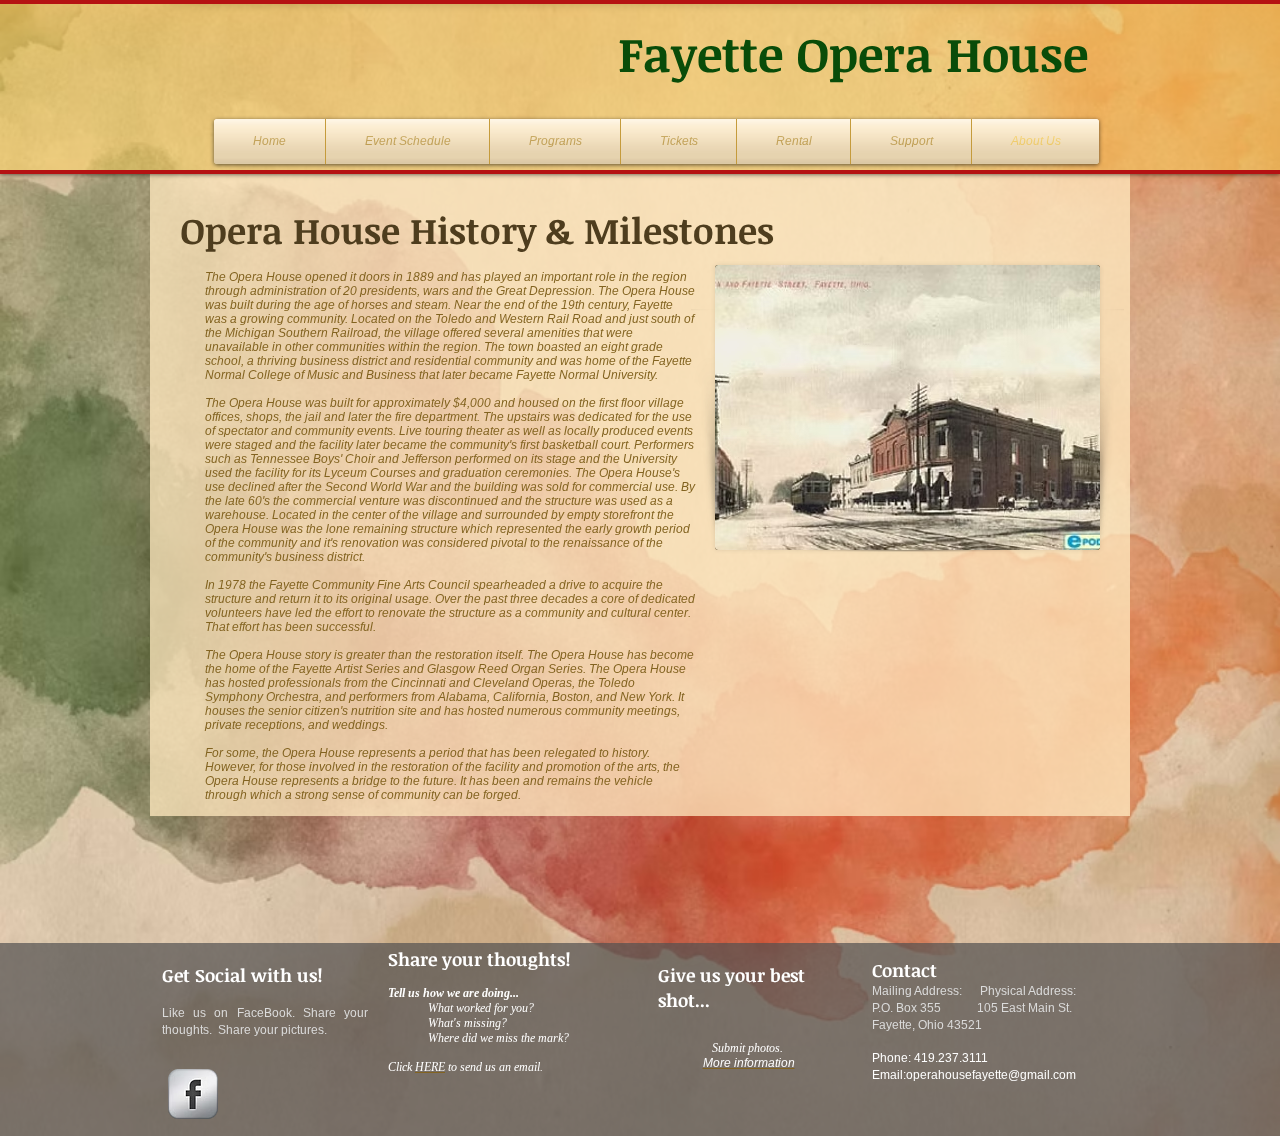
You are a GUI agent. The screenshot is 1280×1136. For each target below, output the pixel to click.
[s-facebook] (193, 1094)
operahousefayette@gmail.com (991, 1075)
